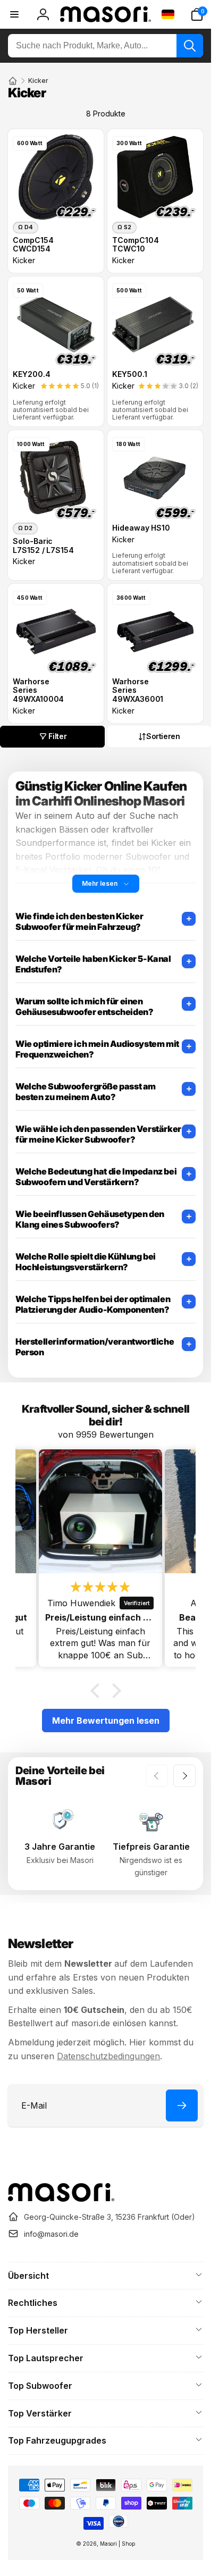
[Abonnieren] (182, 2105)
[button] (197, 14)
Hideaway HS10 (141, 528)
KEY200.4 (32, 374)
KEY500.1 (130, 374)
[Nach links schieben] (157, 1776)
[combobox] (106, 46)
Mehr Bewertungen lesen (106, 1721)
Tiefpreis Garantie (151, 1847)
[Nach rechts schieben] (184, 1776)
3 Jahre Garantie (60, 1847)
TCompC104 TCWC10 (136, 245)
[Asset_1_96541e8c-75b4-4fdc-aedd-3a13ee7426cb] (61, 2199)
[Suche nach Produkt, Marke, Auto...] (190, 46)
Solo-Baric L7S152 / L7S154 (43, 546)
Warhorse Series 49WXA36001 (138, 691)
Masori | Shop (117, 2544)
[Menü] (14, 14)
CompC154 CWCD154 (33, 245)
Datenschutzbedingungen (108, 2056)
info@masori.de (51, 2234)
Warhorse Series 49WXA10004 (38, 691)
